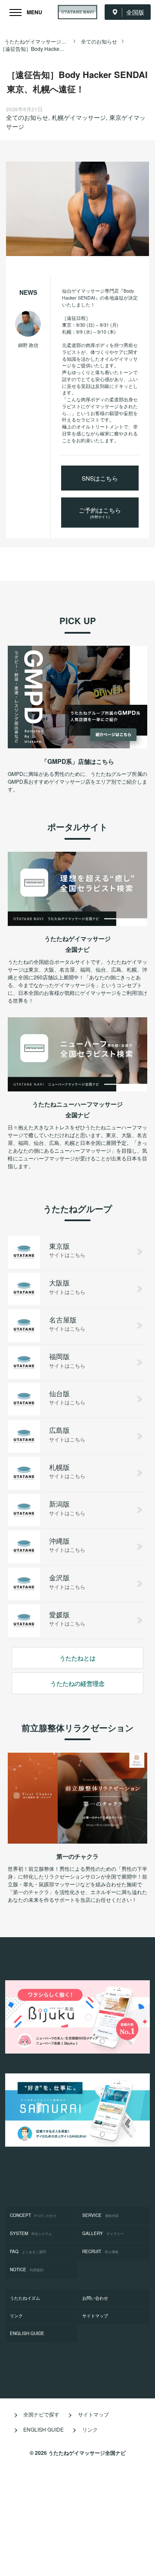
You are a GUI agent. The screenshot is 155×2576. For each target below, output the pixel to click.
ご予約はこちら (100, 512)
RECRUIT (100, 2251)
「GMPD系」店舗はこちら (78, 761)
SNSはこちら (100, 478)
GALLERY (103, 2233)
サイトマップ (95, 2316)
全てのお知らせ (27, 117)
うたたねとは (77, 1658)
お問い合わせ (95, 2298)
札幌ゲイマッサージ (79, 117)
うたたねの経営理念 (77, 1683)
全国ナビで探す (41, 2414)
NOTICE (27, 2270)
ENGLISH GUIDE (27, 2333)
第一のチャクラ (77, 1856)
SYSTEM (31, 2233)
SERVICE (101, 2215)
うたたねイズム (25, 2298)
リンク (16, 2316)
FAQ (28, 2251)
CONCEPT (33, 2215)
